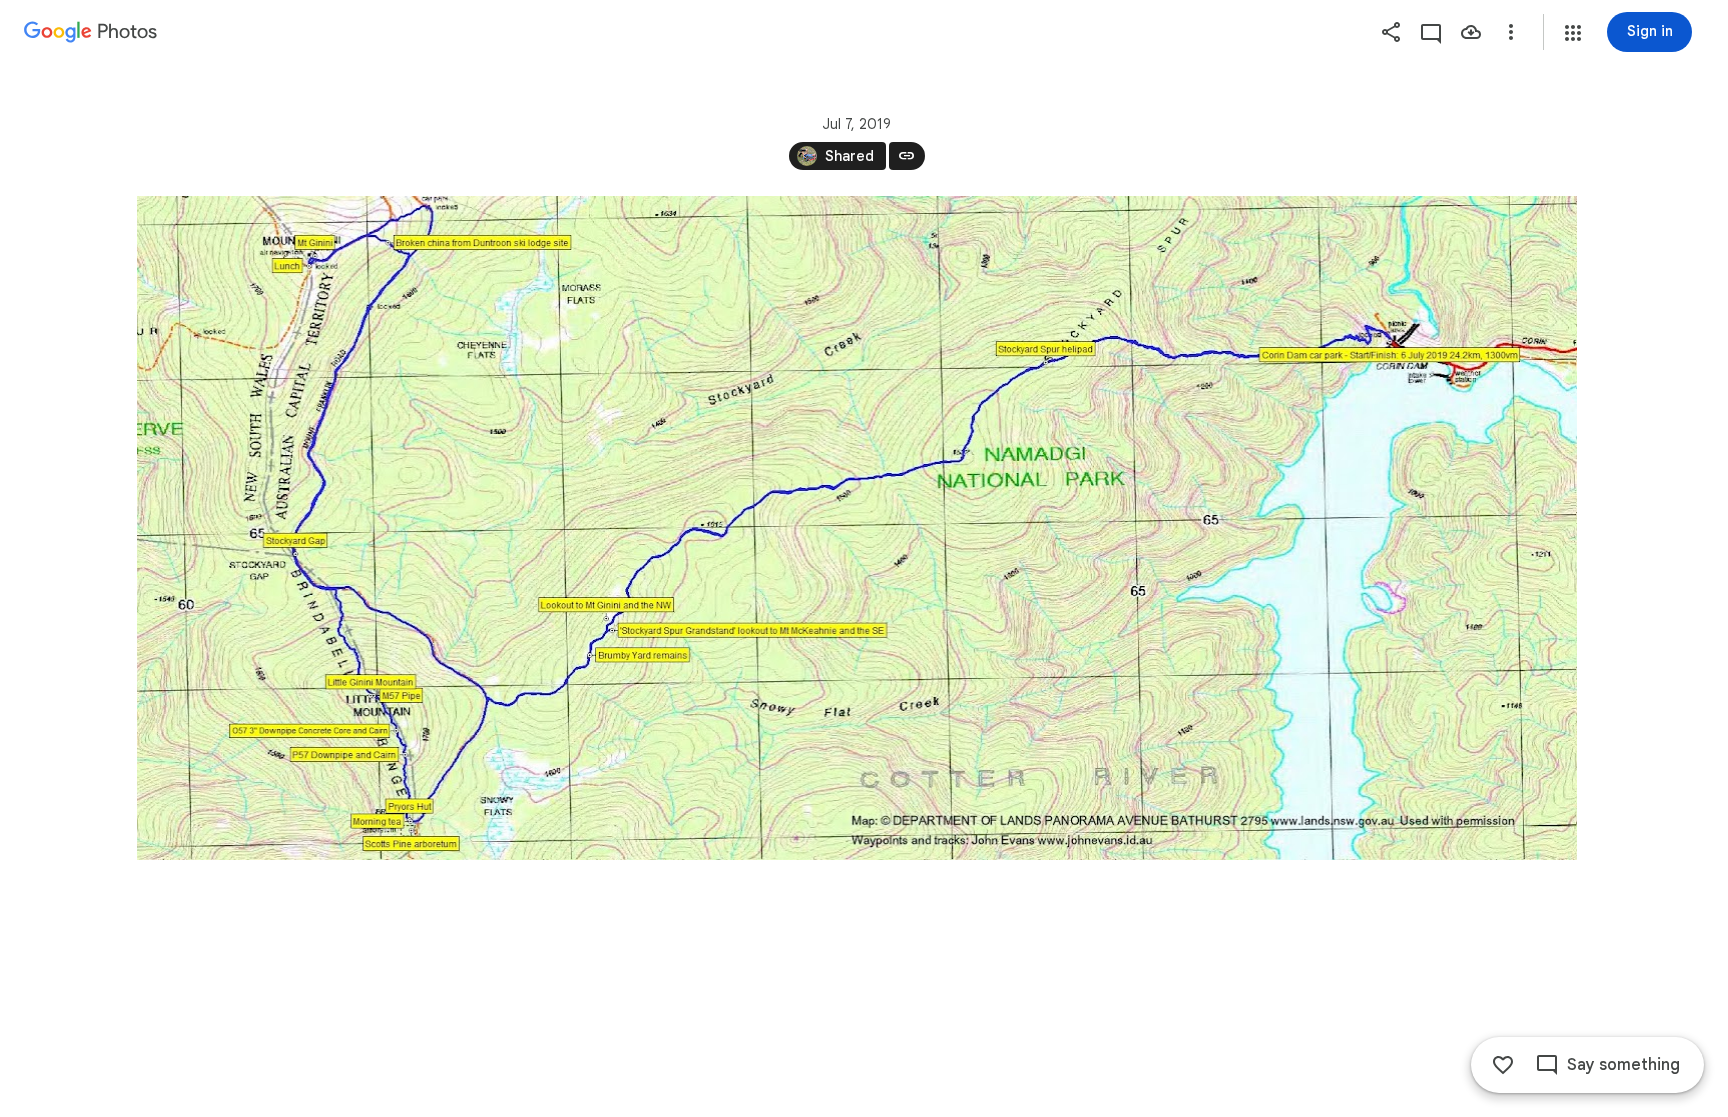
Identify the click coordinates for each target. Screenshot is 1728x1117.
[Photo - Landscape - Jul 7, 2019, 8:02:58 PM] (857, 528)
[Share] (1391, 32)
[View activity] (1431, 32)
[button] (1573, 33)
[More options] (1511, 32)
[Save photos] (1471, 32)
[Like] (1503, 1065)
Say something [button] (1623, 1065)
